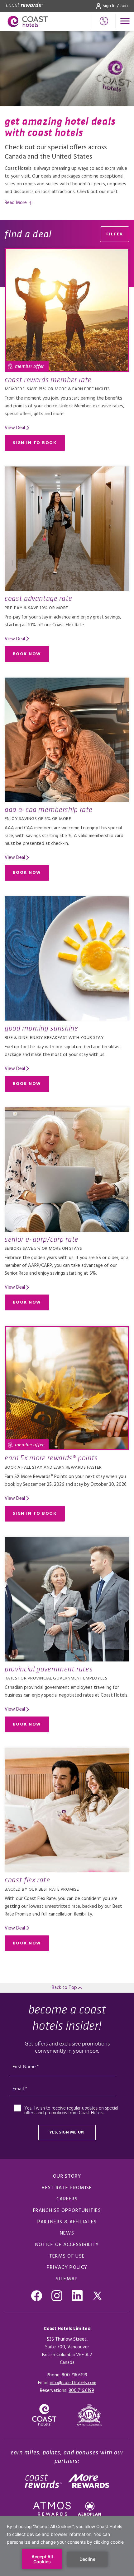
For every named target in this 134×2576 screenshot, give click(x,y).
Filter (115, 234)
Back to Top (65, 1988)
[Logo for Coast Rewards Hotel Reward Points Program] (24, 6)
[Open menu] (125, 21)
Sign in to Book (35, 443)
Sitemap (67, 2279)
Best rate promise (67, 2188)
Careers (67, 2199)
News (67, 2233)
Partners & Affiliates (67, 2222)
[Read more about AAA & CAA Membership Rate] (67, 740)
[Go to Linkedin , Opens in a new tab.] (77, 2296)
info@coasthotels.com (73, 2383)
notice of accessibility (67, 2245)
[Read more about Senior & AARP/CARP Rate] (67, 1170)
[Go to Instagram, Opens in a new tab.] (57, 2296)
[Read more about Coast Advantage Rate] (67, 529)
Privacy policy (67, 2268)
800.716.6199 (74, 2375)
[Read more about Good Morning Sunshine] (67, 958)
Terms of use (67, 2256)
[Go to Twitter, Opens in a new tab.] (97, 2296)
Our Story (67, 2176)
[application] (67, 2546)
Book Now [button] (27, 654)
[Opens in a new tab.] (89, 2415)
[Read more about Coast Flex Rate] (67, 1810)
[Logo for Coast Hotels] (28, 21)
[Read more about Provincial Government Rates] (67, 1599)
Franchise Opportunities (67, 2211)
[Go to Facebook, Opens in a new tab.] (37, 2296)
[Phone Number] (104, 21)
